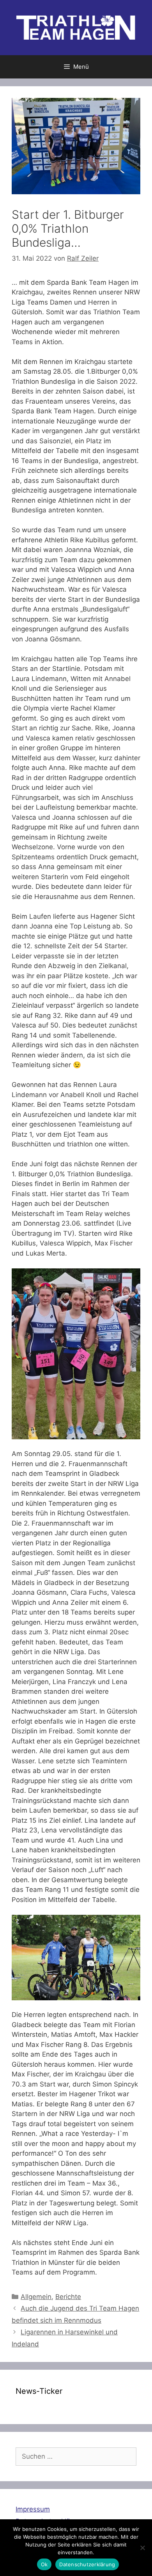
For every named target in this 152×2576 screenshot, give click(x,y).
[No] (142, 2548)
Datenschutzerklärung (87, 2564)
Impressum (33, 2509)
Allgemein (36, 2297)
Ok (44, 2564)
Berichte (68, 2297)
